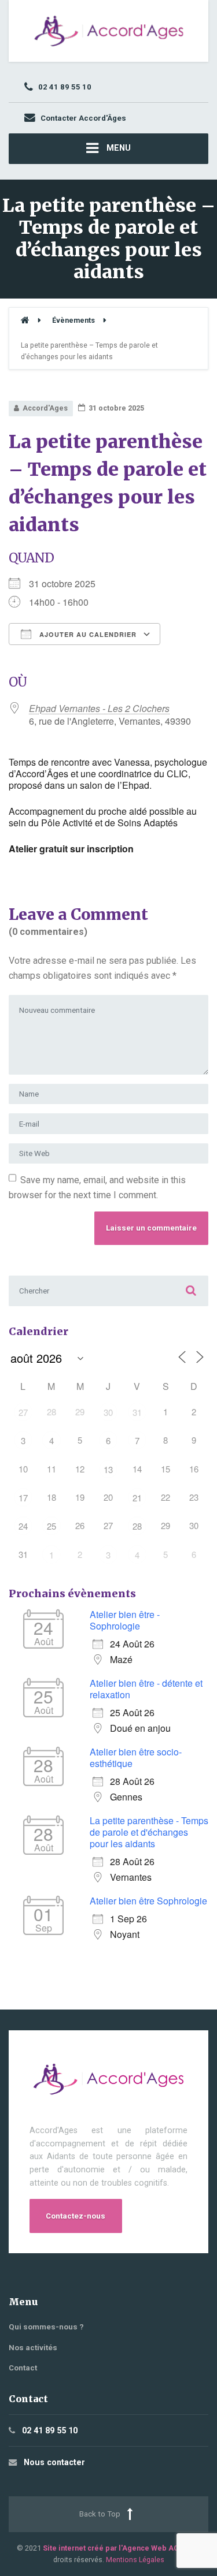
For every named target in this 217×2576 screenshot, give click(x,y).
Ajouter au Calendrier (87, 634)
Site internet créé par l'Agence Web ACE (113, 2548)
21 (137, 1498)
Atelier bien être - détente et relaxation (146, 1689)
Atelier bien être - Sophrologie (125, 1620)
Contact (23, 2368)
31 (137, 1412)
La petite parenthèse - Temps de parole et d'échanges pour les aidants (149, 1832)
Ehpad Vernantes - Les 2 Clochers (99, 708)
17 (23, 1498)
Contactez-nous (76, 2216)
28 (137, 1526)
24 (23, 1526)
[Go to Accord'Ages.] (25, 320)
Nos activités (33, 2348)
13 (108, 1469)
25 (52, 1526)
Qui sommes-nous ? (46, 2327)
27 (23, 1412)
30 (108, 1412)
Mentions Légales (135, 2560)
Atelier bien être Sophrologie (148, 1901)
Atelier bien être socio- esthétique (136, 1757)
